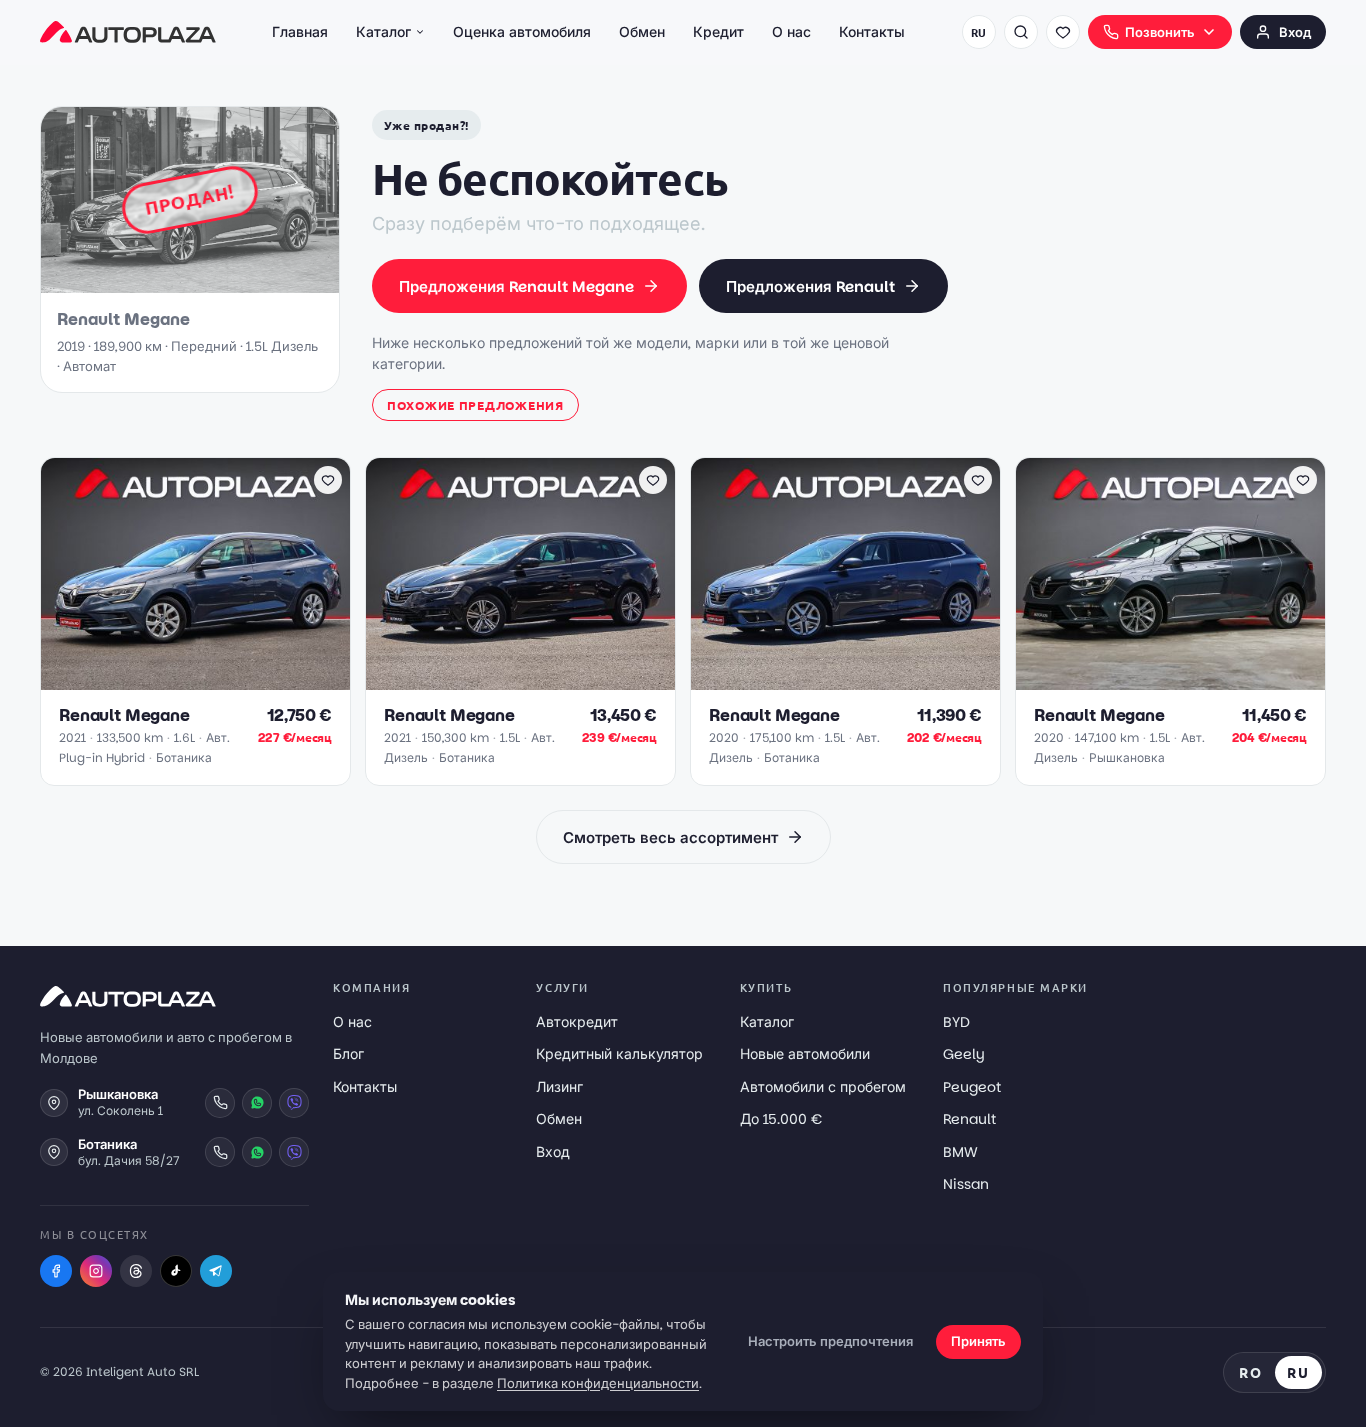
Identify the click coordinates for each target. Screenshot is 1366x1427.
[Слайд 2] (188, 679)
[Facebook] (56, 1271)
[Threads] (136, 1271)
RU (979, 32)
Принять (978, 1341)
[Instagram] (96, 1271)
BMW (960, 1152)
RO (1251, 1372)
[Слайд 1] (172, 679)
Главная (300, 32)
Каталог (383, 32)
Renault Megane (124, 715)
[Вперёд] (325, 574)
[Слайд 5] (224, 679)
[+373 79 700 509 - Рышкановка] (220, 1103)
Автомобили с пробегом (823, 1087)
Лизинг (559, 1087)
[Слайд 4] (212, 679)
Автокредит (577, 1022)
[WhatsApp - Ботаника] (257, 1152)
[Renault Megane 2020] (845, 574)
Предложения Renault (810, 286)
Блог (348, 1054)
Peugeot (972, 1087)
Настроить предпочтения (830, 1341)
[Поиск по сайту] (1021, 32)
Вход (1295, 32)
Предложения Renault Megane (516, 286)
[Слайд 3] (200, 679)
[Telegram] (216, 1271)
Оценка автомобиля (522, 32)
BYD (956, 1022)
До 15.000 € (781, 1119)
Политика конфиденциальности (598, 1383)
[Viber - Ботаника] (294, 1152)
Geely (964, 1054)
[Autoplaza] (128, 32)
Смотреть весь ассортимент (670, 837)
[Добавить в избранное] (328, 480)
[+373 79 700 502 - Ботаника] (220, 1152)
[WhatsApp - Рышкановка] (257, 1103)
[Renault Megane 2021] (195, 574)
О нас (791, 32)
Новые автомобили (805, 1054)
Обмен (642, 32)
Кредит (718, 32)
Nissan (966, 1184)
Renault (969, 1119)
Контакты (872, 32)
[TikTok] (176, 1271)
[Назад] (66, 574)
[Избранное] (1063, 32)
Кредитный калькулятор (619, 1054)
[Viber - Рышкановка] (294, 1103)
